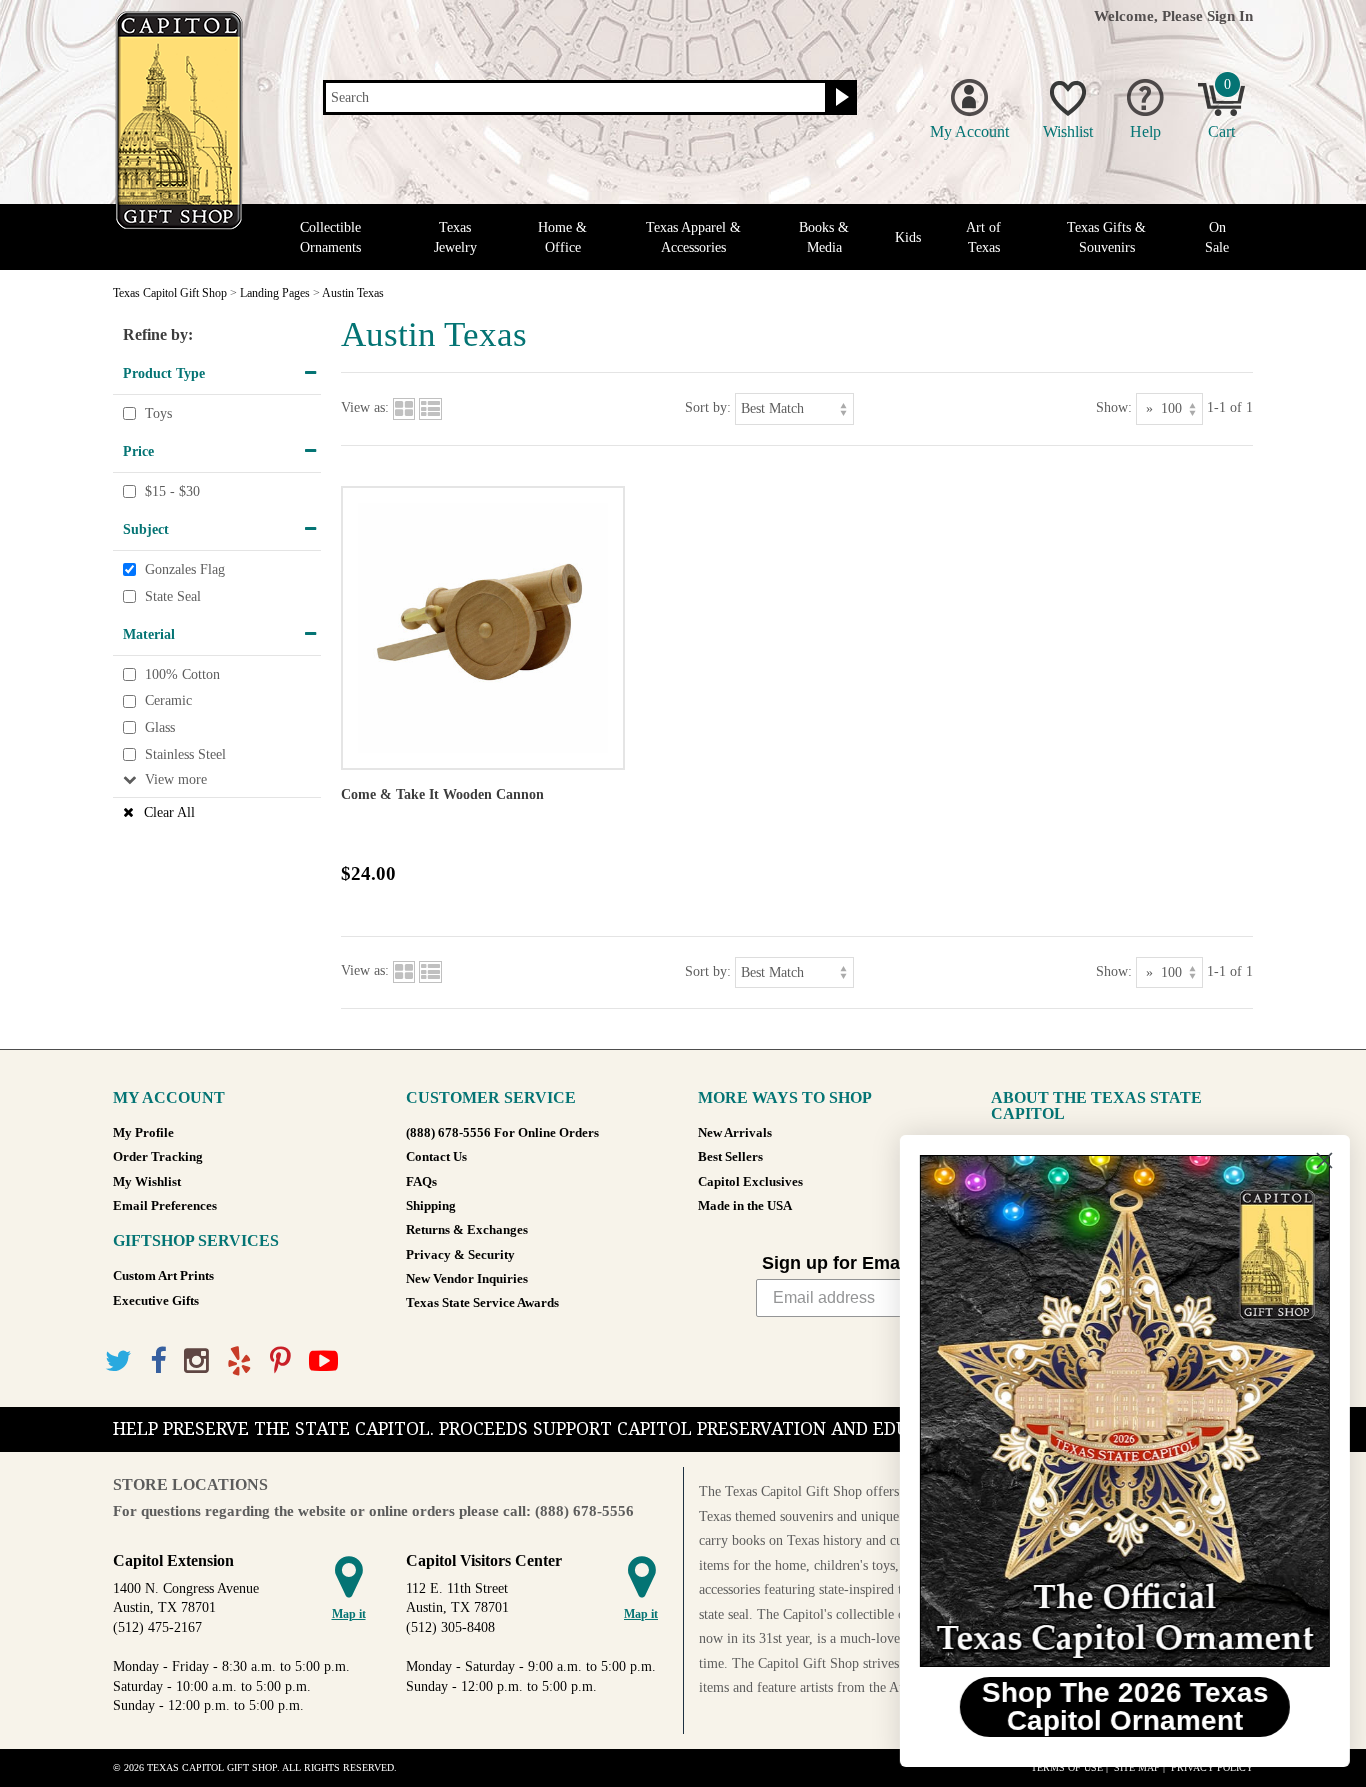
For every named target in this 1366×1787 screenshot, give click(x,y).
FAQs (421, 1182)
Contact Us (436, 1157)
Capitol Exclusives (750, 1182)
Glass (160, 727)
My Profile (143, 1133)
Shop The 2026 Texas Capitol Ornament (1121, 1706)
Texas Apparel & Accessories (693, 237)
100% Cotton (182, 674)
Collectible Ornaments (330, 237)
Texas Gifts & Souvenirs (1106, 237)
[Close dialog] (1320, 1160)
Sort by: (708, 407)
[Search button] (839, 98)
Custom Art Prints (163, 1276)
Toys (158, 413)
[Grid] (404, 407)
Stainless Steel (185, 754)
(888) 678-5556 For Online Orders (502, 1133)
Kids (908, 237)
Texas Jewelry (455, 237)
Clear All (169, 812)
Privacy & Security (460, 1255)
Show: (1114, 407)
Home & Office (562, 237)
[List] (430, 407)
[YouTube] (323, 1361)
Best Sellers (730, 1157)
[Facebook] (158, 1361)
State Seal (173, 596)
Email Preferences (165, 1206)
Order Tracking (158, 1157)
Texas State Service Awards (482, 1303)
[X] (118, 1361)
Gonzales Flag (185, 569)
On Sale (1217, 237)
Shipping (431, 1206)
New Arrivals (735, 1133)
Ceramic (168, 701)
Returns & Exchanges (467, 1230)
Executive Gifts (156, 1301)
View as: (365, 407)
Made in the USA (745, 1206)
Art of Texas (983, 237)
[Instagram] (196, 1361)
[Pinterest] (280, 1361)
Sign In (1230, 15)
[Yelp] (239, 1361)
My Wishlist (147, 1182)
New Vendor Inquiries (467, 1279)
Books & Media (824, 237)
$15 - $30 (172, 491)
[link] (1121, 1411)
